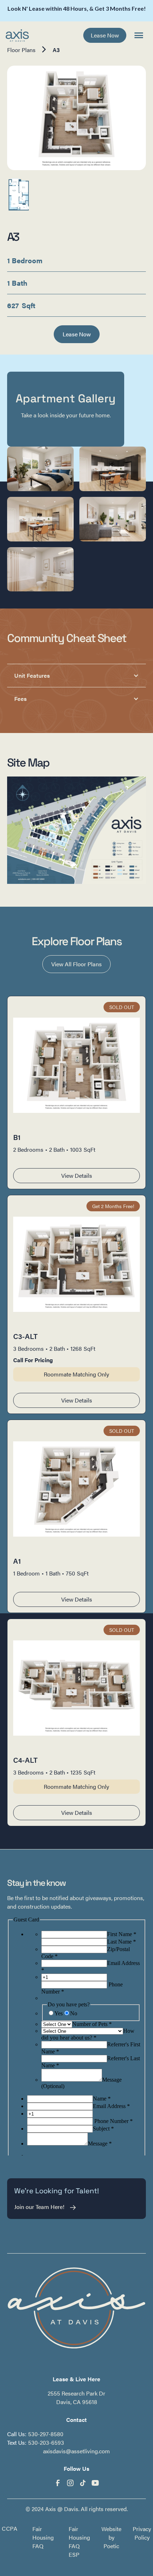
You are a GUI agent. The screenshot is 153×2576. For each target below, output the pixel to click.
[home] (17, 35)
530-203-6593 (46, 2442)
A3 (56, 50)
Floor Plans (21, 50)
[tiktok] (83, 2483)
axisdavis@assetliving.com (76, 2451)
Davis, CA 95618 (77, 2402)
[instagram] (70, 2483)
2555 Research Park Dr (76, 2393)
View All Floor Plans (76, 964)
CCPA (10, 2529)
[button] (139, 35)
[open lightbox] (76, 118)
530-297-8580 (46, 2434)
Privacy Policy (142, 2533)
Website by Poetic (111, 2537)
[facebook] (58, 2483)
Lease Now (105, 35)
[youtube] (95, 2483)
